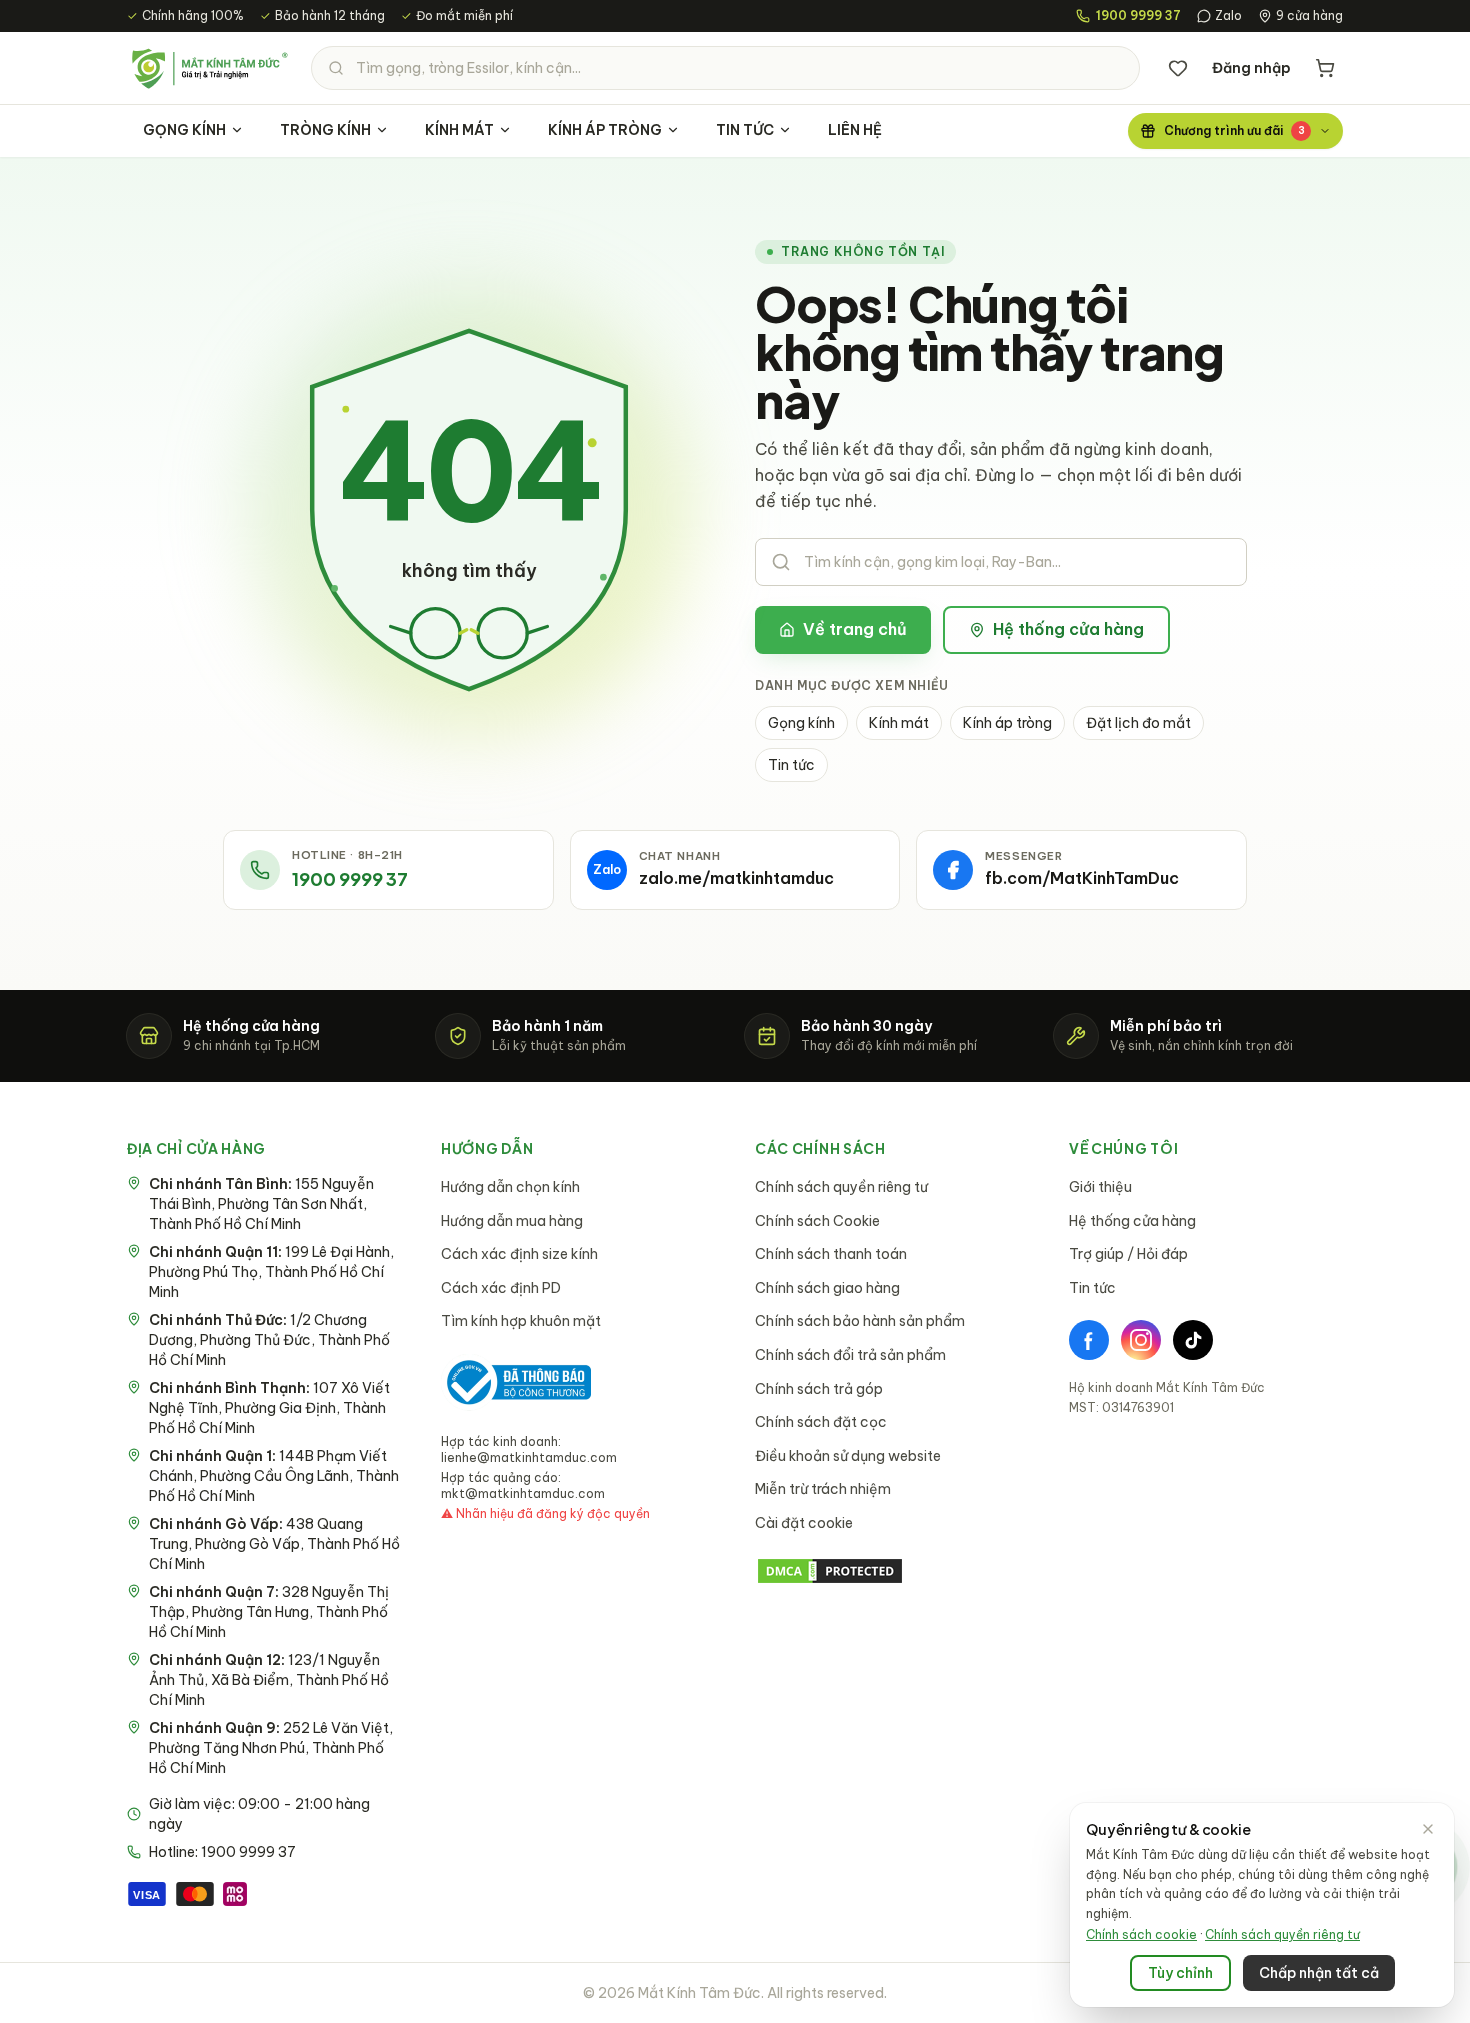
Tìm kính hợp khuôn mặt (521, 1321)
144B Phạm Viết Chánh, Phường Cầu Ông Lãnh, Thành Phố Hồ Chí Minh (274, 1476)
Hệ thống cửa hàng (1068, 629)
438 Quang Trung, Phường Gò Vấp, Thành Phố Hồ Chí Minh (274, 1544)
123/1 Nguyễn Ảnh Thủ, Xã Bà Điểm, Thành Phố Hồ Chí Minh (269, 1680)
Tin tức (791, 765)
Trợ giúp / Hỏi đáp (1128, 1254)
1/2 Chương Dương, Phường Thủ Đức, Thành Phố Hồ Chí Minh (269, 1340)
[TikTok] (1193, 1340)
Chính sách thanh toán (831, 1254)
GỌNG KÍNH (184, 130)
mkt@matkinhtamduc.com (523, 1493)
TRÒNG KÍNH (325, 130)
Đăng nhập (1251, 68)
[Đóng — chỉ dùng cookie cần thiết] (1428, 1829)
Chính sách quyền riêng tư (841, 1187)
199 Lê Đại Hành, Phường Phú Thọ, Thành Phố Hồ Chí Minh (271, 1272)
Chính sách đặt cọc (821, 1422)
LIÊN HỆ (855, 130)
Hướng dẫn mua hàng (512, 1221)
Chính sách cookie (1141, 1934)
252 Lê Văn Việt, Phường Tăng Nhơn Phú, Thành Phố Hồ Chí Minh (271, 1748)
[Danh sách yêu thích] (1178, 68)
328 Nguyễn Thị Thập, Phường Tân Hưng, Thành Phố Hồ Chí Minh (269, 1612)
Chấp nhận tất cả (1319, 1973)
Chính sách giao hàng (827, 1288)
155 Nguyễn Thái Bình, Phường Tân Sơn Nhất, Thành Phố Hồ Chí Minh (261, 1204)
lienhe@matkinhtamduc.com (529, 1457)
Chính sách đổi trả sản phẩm (850, 1355)
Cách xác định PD (501, 1288)
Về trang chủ (855, 629)
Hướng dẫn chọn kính (510, 1187)
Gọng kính (801, 723)
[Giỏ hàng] (1325, 68)
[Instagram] (1141, 1340)
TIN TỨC (745, 130)
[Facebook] (1089, 1340)
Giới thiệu (1100, 1187)
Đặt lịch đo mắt (1138, 723)
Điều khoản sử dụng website (848, 1456)
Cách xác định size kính (519, 1254)
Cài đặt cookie (804, 1523)
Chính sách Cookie (817, 1221)
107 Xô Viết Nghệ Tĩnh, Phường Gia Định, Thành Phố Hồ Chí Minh (269, 1408)
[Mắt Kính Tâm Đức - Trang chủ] (209, 68)
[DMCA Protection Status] (892, 1571)
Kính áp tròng (1007, 723)
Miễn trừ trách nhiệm (823, 1489)
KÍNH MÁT (459, 130)
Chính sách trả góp (819, 1389)
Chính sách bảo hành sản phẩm (860, 1321)
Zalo (1228, 15)
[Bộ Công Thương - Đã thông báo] (516, 1382)
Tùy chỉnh (1180, 1973)
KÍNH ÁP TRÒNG (605, 130)
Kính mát (899, 723)
